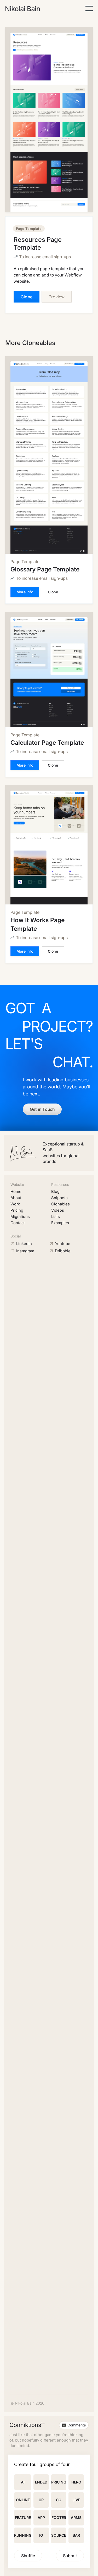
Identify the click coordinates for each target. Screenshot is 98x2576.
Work (15, 1204)
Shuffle (28, 2556)
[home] (23, 9)
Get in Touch (42, 1109)
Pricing (17, 1210)
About (16, 1198)
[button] (89, 8)
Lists (56, 1216)
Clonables (60, 1204)
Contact (18, 1223)
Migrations (20, 1216)
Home (16, 1191)
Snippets (59, 1198)
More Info (25, 592)
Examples (60, 1223)
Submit (70, 2556)
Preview (57, 297)
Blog (55, 1191)
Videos (58, 1210)
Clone (27, 297)
